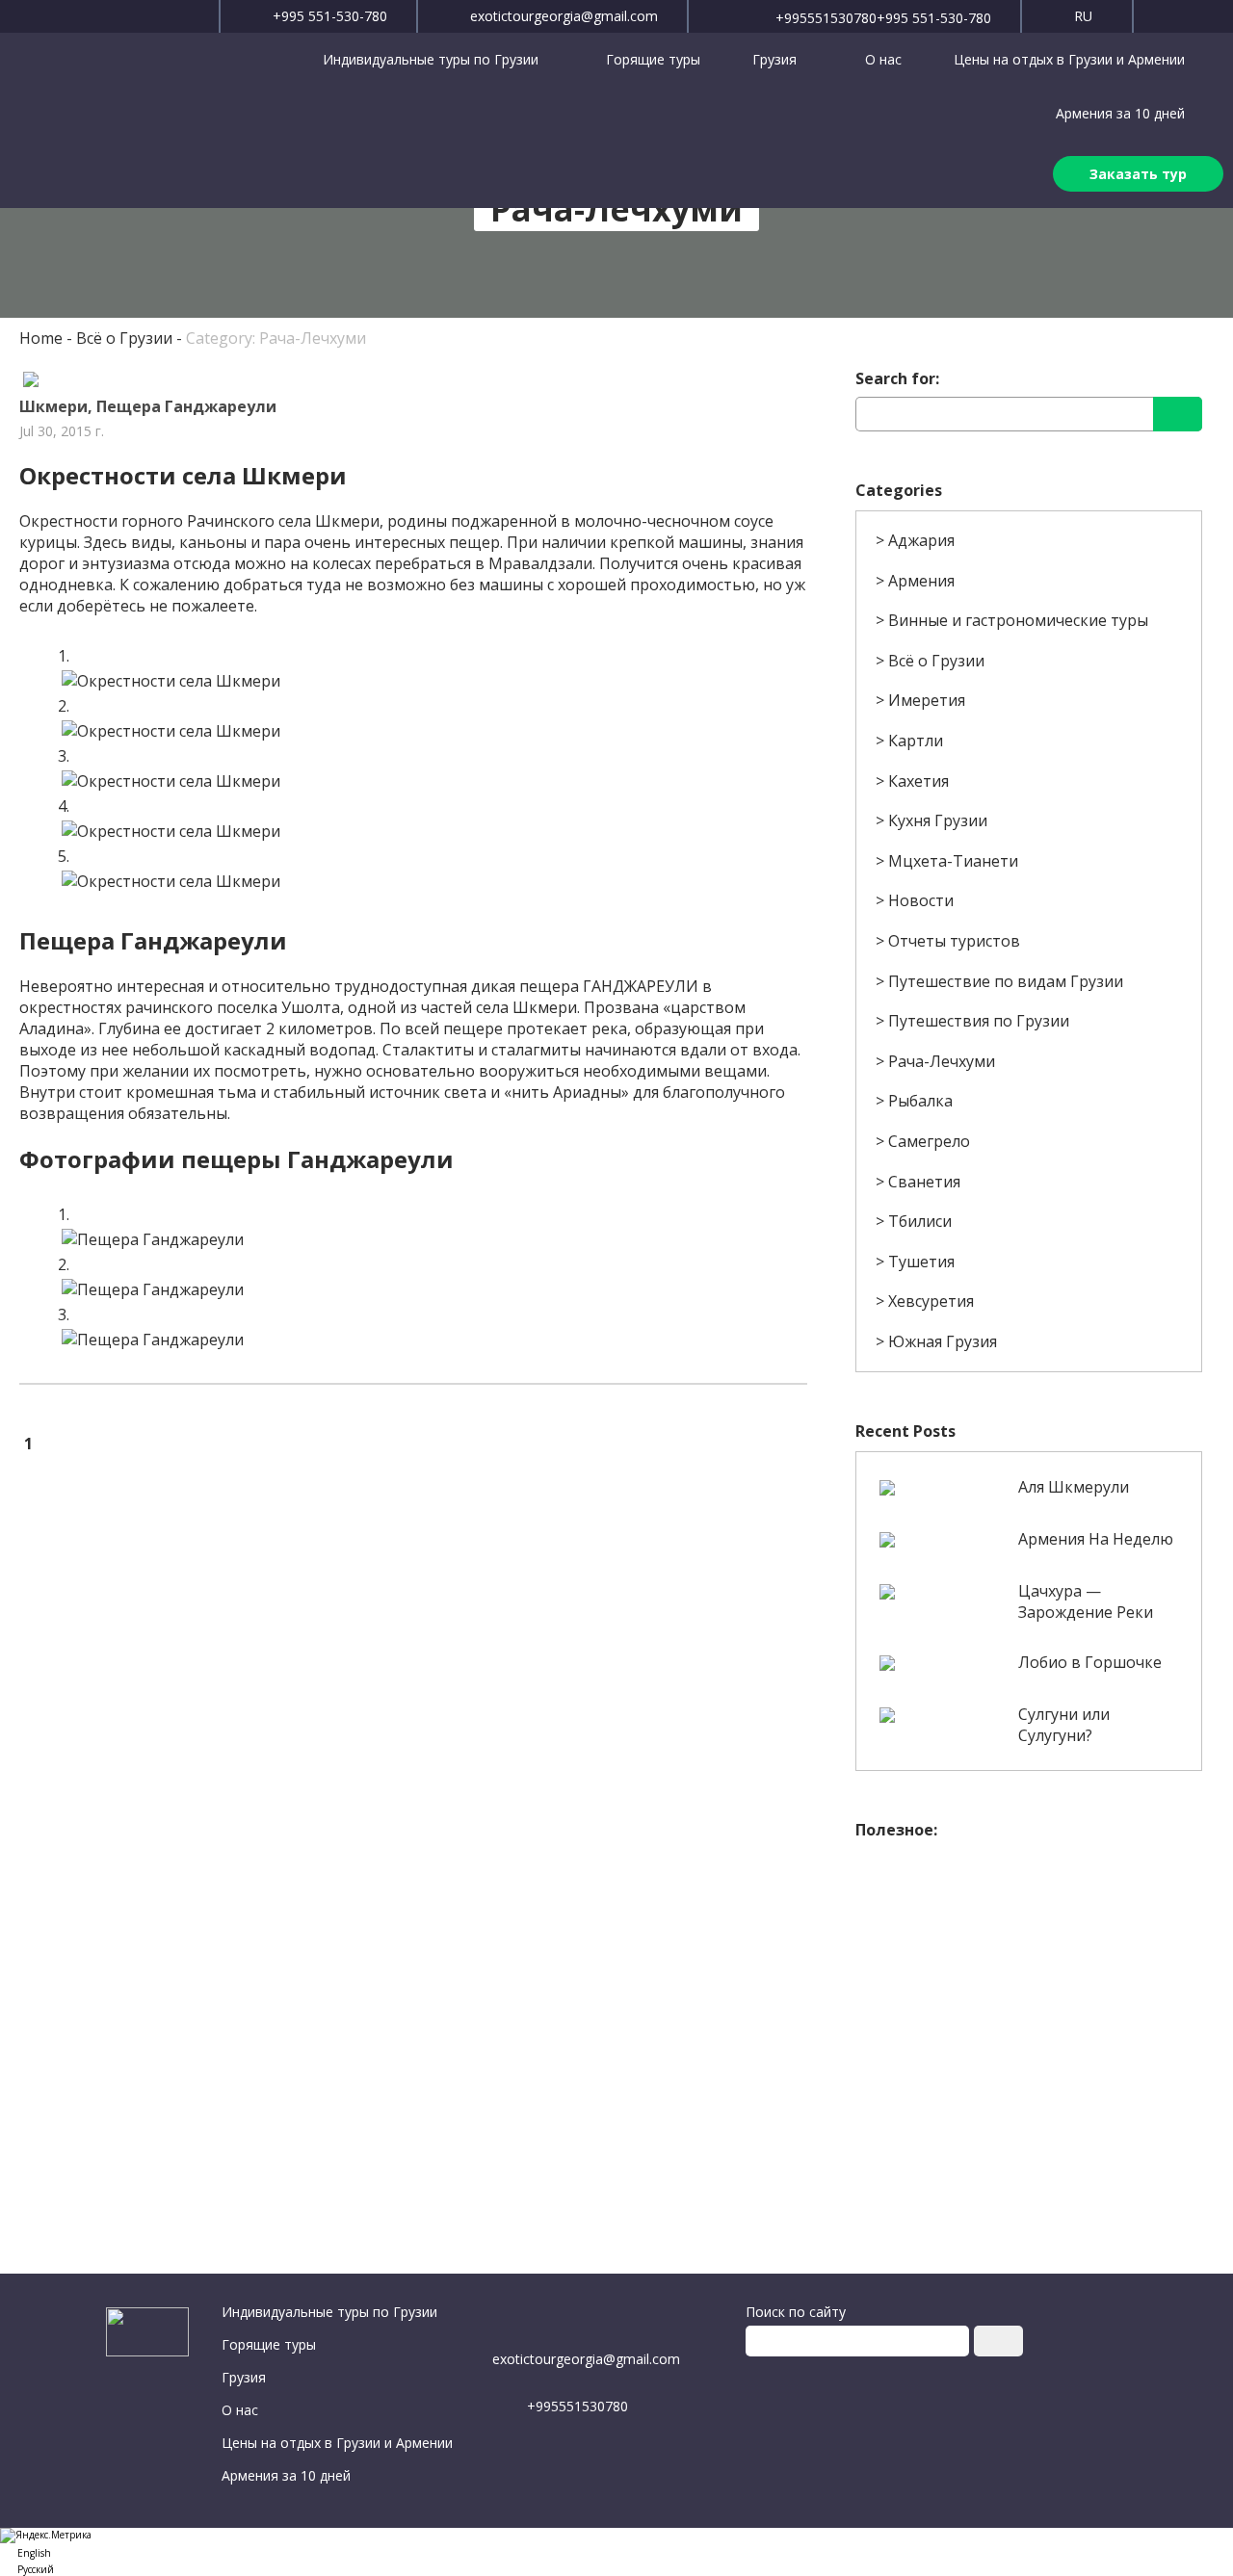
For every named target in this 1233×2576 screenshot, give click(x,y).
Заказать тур (1138, 174)
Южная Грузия (943, 1341)
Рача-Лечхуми (942, 1061)
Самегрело (929, 1141)
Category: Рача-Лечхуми (276, 338)
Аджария (921, 540)
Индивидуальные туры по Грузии (433, 59)
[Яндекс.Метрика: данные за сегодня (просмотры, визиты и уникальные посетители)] (46, 2536)
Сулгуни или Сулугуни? (1064, 1725)
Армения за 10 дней (1120, 113)
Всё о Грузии (124, 338)
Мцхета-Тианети (953, 861)
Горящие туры (653, 59)
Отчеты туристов (954, 941)
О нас (883, 59)
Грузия (776, 59)
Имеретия (927, 700)
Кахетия (918, 781)
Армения (921, 581)
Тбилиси (920, 1221)
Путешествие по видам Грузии (1006, 981)
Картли (916, 741)
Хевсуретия (931, 1301)
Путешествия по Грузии (979, 1021)
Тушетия (921, 1262)
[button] (616, 2551)
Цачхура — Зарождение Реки (1086, 1601)
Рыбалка (920, 1101)
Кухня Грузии (938, 820)
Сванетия (924, 1182)
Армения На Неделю (1096, 1539)
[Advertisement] (1028, 1985)
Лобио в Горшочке (1090, 1662)
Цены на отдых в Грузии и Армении (1069, 59)
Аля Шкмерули (1074, 1487)
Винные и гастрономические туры (1018, 620)
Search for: (897, 378)
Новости (921, 900)
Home (41, 338)
